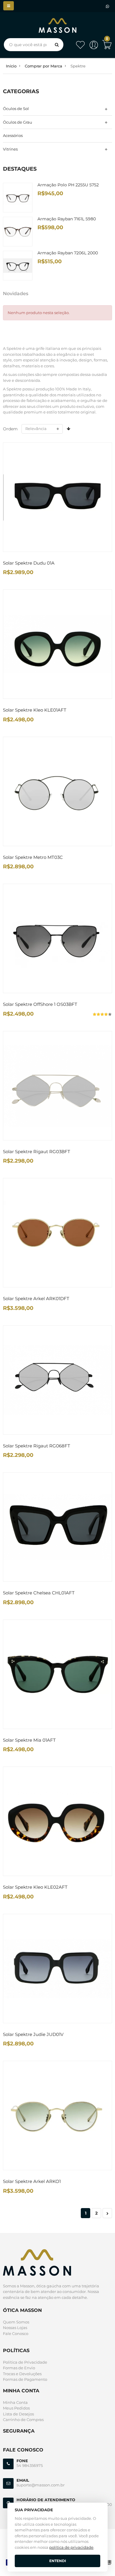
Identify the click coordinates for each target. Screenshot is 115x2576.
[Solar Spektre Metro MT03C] (57, 791)
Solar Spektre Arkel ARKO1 (32, 2181)
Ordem (10, 429)
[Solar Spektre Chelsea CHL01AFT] (57, 1527)
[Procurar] (57, 45)
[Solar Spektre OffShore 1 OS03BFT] (57, 938)
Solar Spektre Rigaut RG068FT (37, 1446)
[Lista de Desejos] (80, 48)
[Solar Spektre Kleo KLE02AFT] (57, 1821)
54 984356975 (30, 2465)
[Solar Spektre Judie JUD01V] (57, 1969)
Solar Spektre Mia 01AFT (29, 1740)
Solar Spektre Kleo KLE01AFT (35, 710)
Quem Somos (16, 2322)
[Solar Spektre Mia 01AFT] (57, 1674)
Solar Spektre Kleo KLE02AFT (35, 1887)
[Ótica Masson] (57, 21)
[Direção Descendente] (68, 429)
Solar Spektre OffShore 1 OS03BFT (40, 1004)
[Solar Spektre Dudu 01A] (57, 497)
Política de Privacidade (25, 2362)
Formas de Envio (19, 2368)
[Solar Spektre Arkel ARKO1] (57, 2116)
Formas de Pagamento (25, 2379)
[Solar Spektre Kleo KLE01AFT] (57, 644)
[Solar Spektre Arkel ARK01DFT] (57, 1233)
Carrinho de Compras (23, 2420)
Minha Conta (15, 2402)
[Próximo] (107, 2213)
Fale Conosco (16, 2333)
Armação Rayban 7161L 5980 (67, 219)
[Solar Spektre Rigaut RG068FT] (57, 1380)
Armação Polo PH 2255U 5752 (68, 185)
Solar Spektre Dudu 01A (29, 563)
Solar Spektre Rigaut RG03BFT (37, 1152)
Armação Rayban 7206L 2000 (68, 253)
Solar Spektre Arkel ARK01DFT (36, 1298)
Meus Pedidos (16, 2408)
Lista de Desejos (18, 2414)
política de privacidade (71, 2547)
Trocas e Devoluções (22, 2374)
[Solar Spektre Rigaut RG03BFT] (57, 1086)
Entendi (58, 2561)
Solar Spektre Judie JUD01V (33, 2034)
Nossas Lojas (15, 2328)
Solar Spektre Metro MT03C (33, 857)
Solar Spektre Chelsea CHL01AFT (39, 1593)
